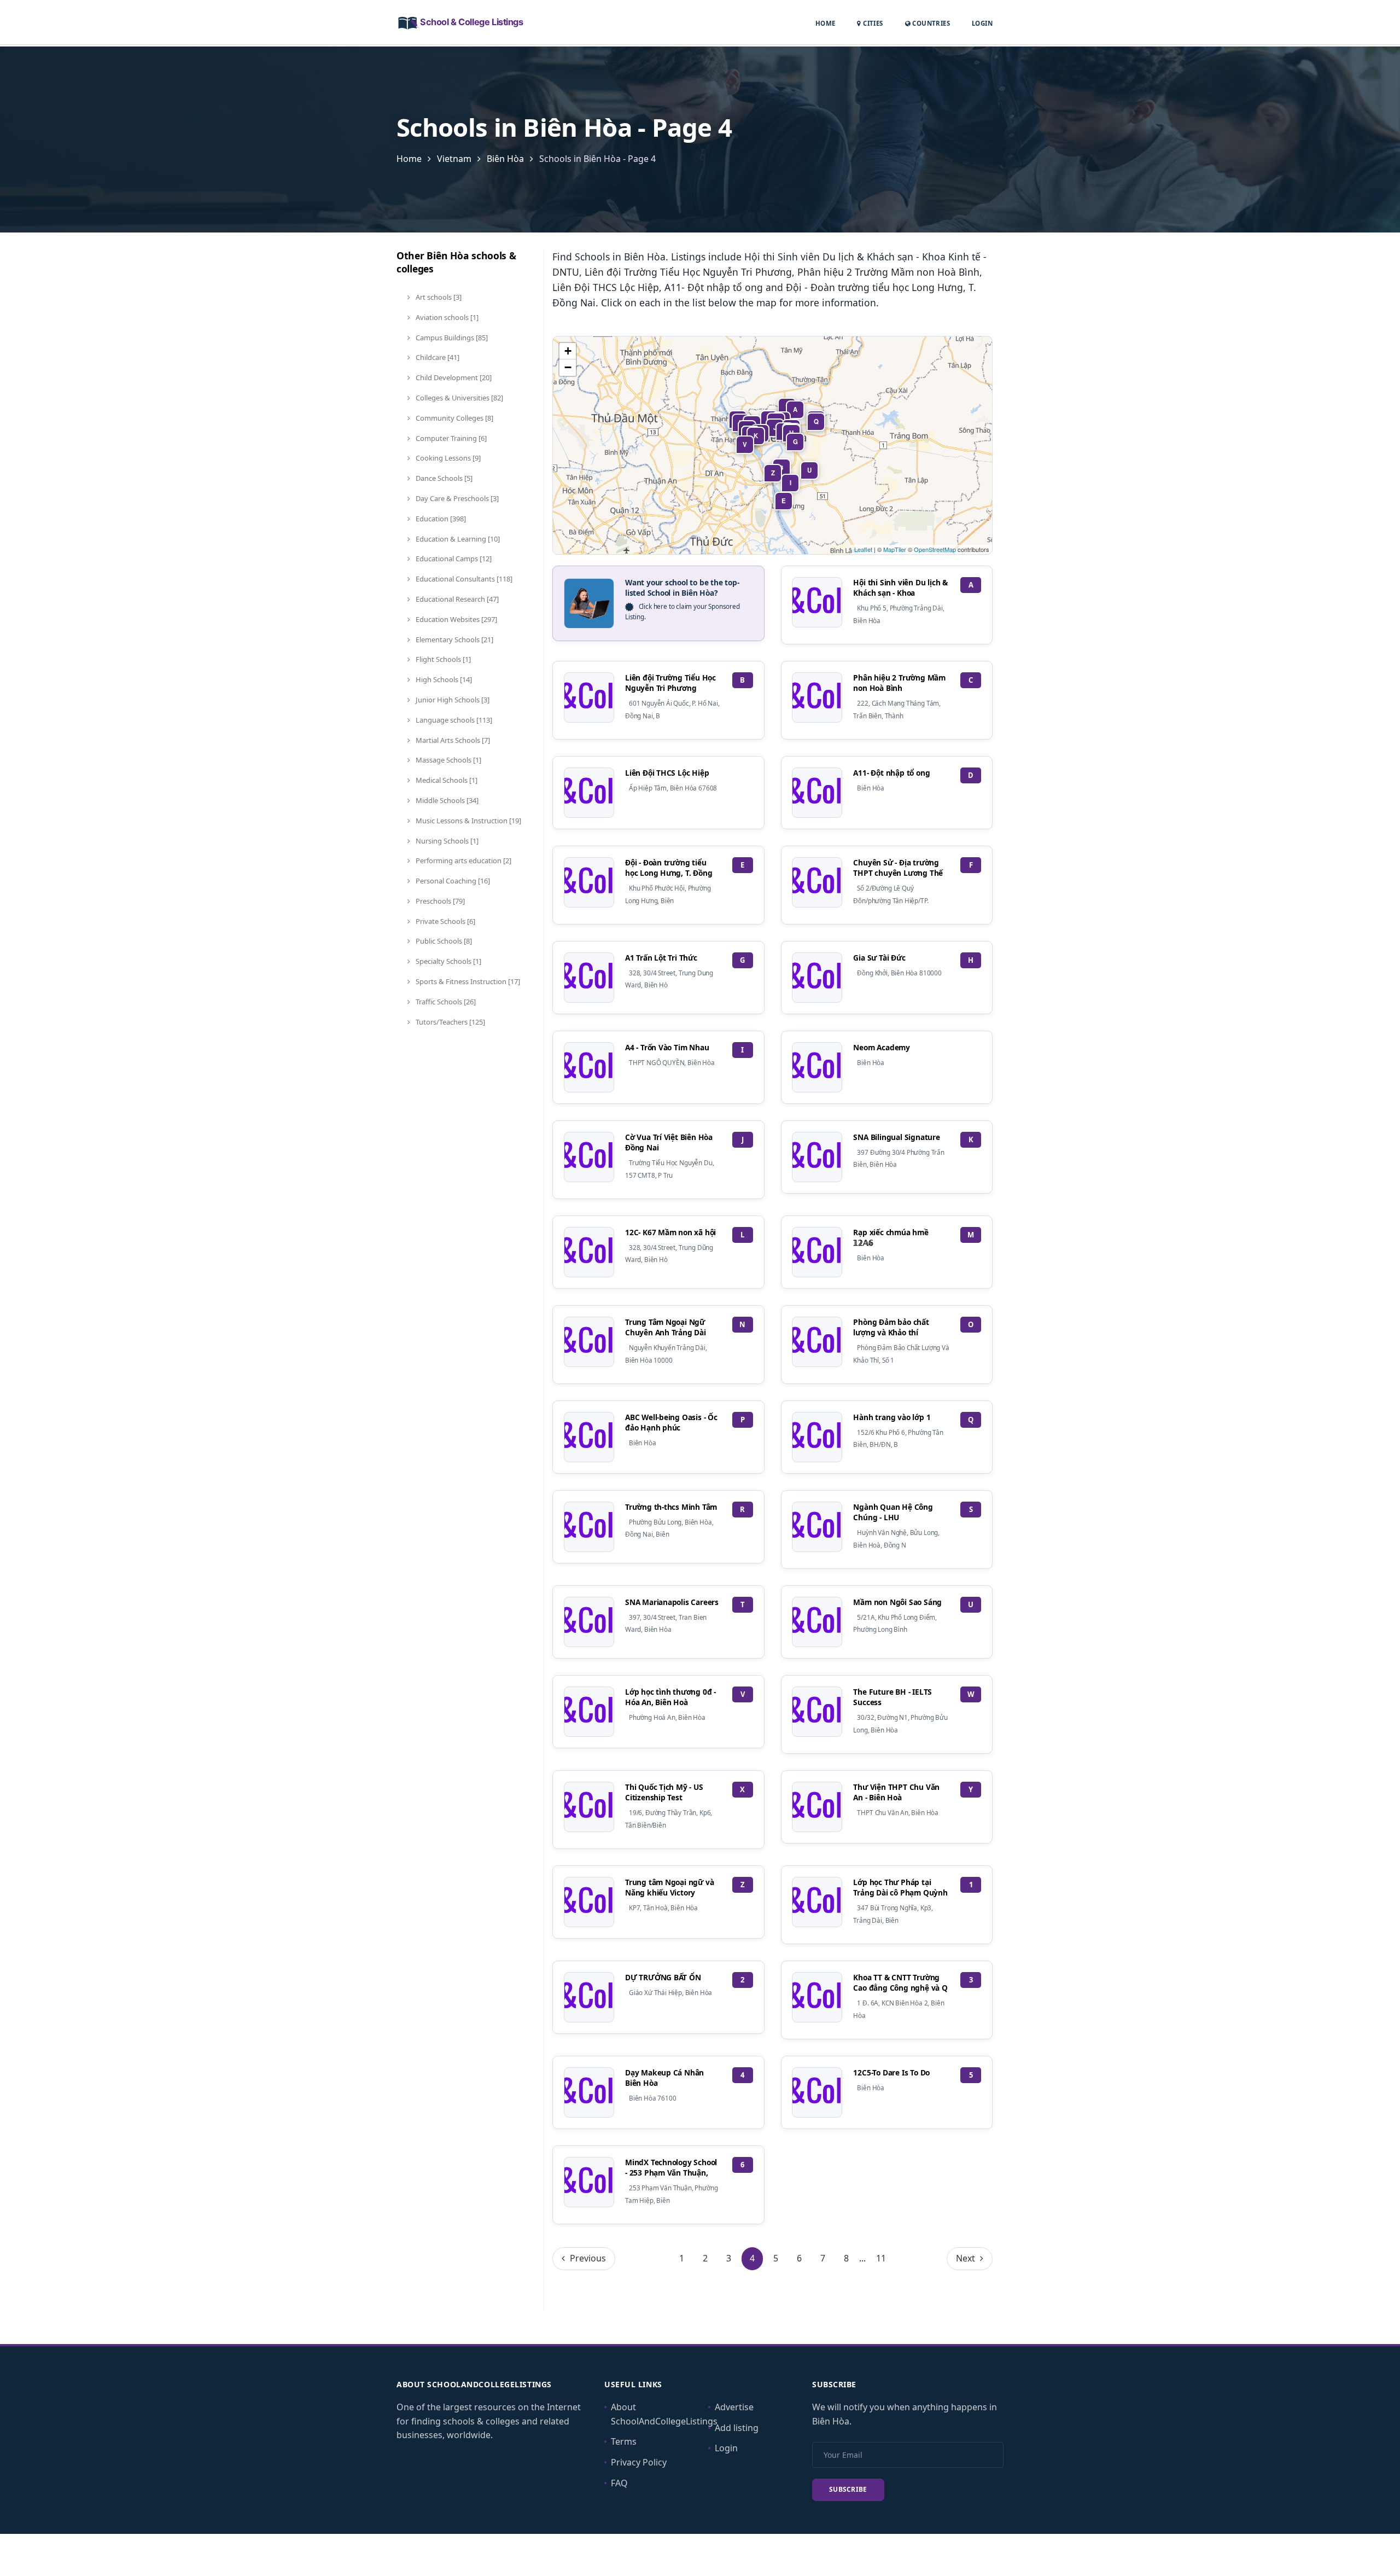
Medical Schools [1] (446, 780)
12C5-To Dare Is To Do (891, 2072)
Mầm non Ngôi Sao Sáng (897, 1602)
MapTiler (895, 549)
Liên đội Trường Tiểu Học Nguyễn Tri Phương (670, 683)
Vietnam (454, 159)
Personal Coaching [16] (452, 881)
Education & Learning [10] (457, 539)
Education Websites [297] (456, 619)
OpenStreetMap (935, 549)
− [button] (568, 367)
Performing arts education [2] (463, 860)
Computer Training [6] (450, 438)
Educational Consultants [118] (463, 579)
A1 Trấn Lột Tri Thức (661, 958)
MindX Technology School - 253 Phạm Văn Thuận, (671, 2167)
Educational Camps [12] (453, 559)
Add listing (737, 2428)
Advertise (734, 2407)
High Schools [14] (443, 679)
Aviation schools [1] (446, 317)
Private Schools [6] (445, 921)
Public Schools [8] (443, 941)
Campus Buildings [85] (451, 338)
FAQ (619, 2483)
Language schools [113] (453, 720)
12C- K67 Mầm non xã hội (670, 1232)
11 (881, 2258)
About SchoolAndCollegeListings (664, 2414)
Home (826, 23)
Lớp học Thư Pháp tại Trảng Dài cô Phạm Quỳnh (900, 1887)
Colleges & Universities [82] (459, 398)
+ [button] (568, 351)
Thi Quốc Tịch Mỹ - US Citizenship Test (664, 1792)
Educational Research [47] (456, 599)
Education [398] (440, 519)
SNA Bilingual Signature (896, 1137)
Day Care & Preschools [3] (456, 498)
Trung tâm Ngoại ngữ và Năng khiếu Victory (669, 1887)
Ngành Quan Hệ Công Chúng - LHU (893, 1512)
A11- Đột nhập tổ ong (891, 773)
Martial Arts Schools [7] (452, 740)
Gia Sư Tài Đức (879, 958)
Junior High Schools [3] (452, 700)
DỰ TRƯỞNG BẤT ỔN (663, 1977)
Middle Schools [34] (446, 800)
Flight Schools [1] (442, 659)
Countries (930, 23)
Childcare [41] (437, 357)
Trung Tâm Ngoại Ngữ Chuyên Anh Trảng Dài (666, 1327)
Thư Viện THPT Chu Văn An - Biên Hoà (896, 1792)
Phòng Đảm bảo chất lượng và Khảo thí (891, 1327)
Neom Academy (882, 1047)
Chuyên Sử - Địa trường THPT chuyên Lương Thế (898, 868)
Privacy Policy (639, 2462)
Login (982, 23)
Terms (624, 2441)
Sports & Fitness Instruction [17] (467, 981)
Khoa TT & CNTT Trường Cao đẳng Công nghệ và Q (900, 1982)
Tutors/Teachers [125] (450, 1022)
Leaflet (863, 549)
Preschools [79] (439, 901)
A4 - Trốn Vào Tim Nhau (667, 1047)
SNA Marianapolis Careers (672, 1602)
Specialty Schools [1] (448, 961)
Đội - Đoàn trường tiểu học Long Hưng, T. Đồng (669, 868)
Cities (872, 23)
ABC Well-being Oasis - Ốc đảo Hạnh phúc (671, 1422)
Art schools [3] (438, 297)
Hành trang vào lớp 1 (892, 1417)
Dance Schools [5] (443, 478)
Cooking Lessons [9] (447, 458)
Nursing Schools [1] (446, 841)
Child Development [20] (453, 377)
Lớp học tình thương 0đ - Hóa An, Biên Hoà (670, 1697)
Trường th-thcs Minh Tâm (671, 1507)
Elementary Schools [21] (454, 639)
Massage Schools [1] (448, 760)
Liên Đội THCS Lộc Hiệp (667, 773)
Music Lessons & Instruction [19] (468, 821)
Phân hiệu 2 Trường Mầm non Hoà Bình (899, 683)
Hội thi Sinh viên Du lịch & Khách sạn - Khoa (900, 588)
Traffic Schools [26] (445, 1002)
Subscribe (848, 2489)
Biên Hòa (505, 159)
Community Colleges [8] (454, 418)
